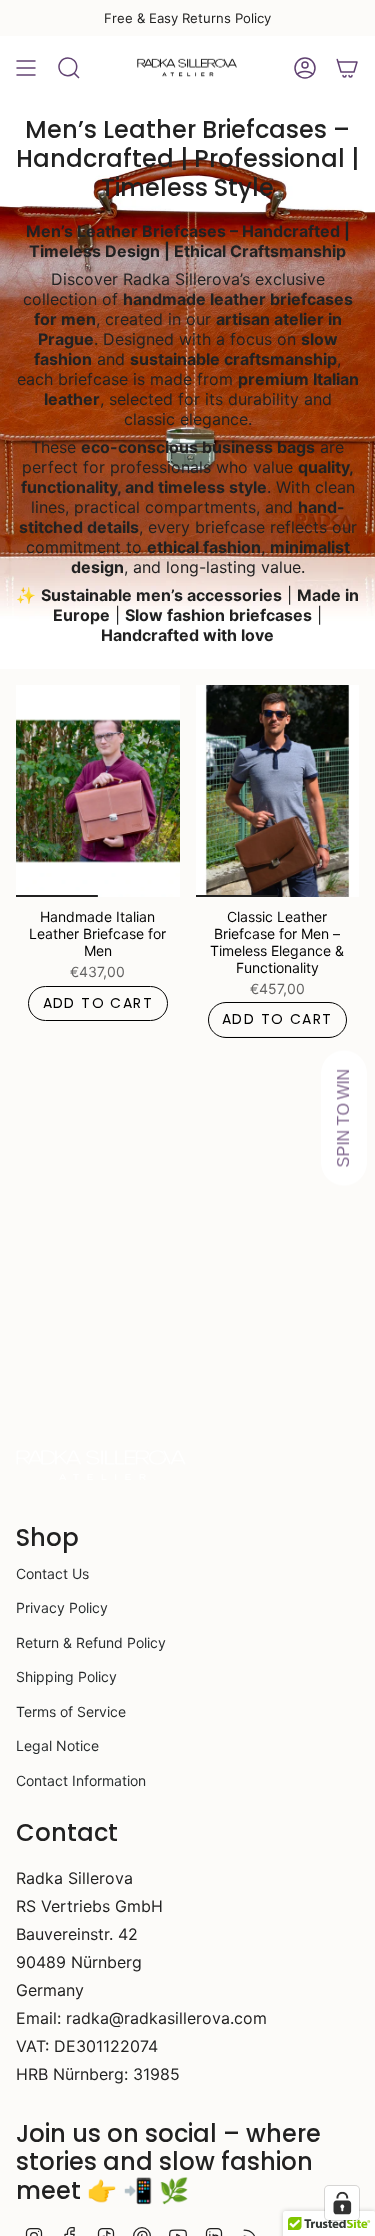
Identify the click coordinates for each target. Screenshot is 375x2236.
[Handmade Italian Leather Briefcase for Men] (98, 791)
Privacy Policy (62, 1607)
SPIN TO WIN (343, 1118)
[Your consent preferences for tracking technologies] (342, 2203)
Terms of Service (71, 1711)
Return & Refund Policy (91, 1642)
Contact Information (81, 1780)
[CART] (347, 68)
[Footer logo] (101, 1466)
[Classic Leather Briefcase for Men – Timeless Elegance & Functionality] (278, 791)
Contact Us (52, 1573)
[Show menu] (26, 68)
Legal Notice (57, 1745)
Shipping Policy (66, 1676)
